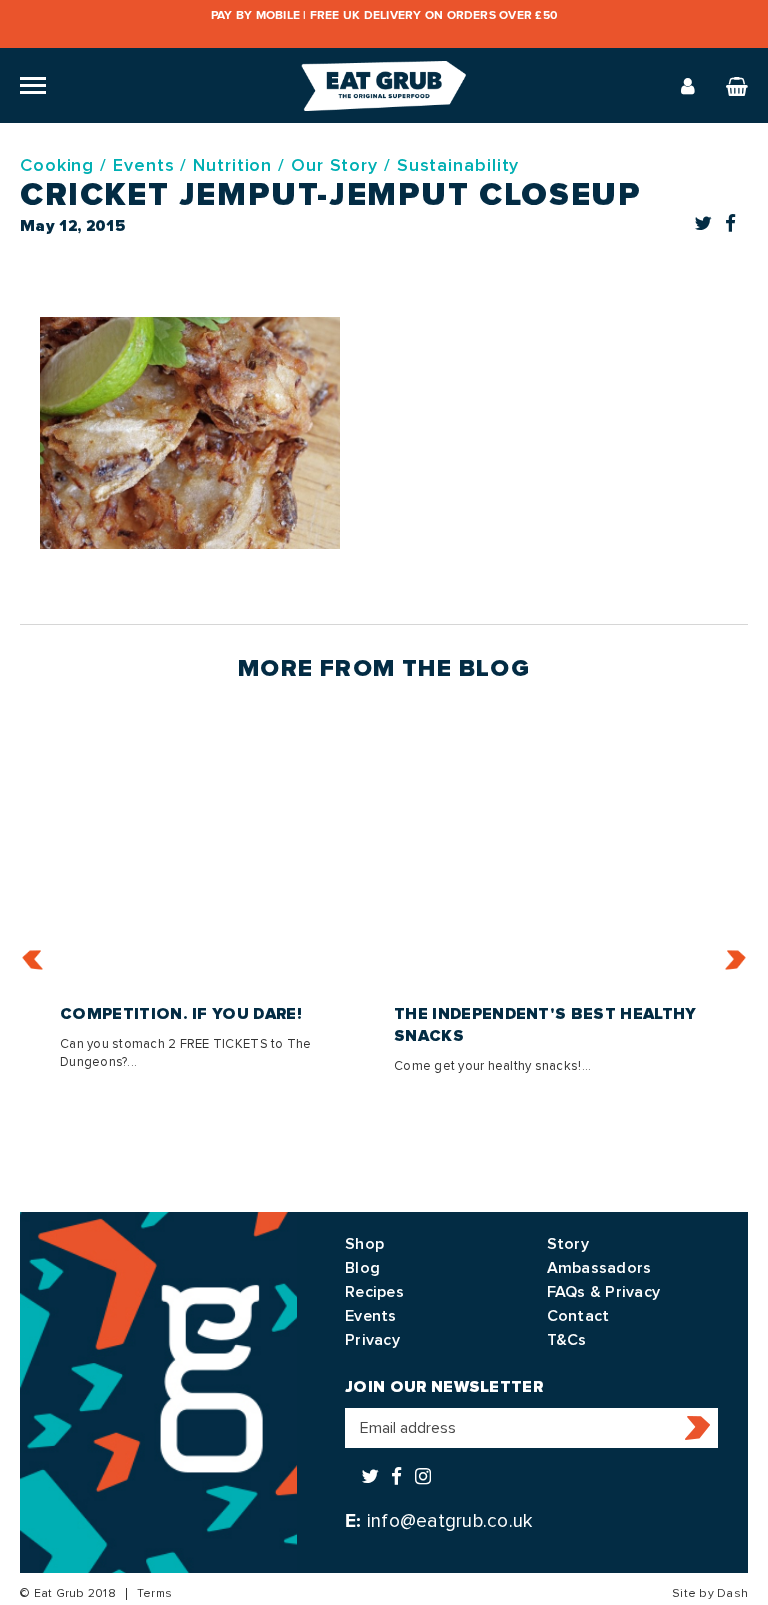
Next (736, 960)
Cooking (57, 165)
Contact (578, 1316)
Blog (362, 1268)
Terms (154, 1593)
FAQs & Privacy (604, 1292)
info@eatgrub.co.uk (450, 1521)
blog (494, 668)
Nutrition (232, 165)
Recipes (374, 1292)
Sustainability (458, 165)
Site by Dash (710, 1593)
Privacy (372, 1340)
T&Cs (567, 1340)
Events (143, 165)
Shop (364, 1244)
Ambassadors (599, 1268)
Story (568, 1244)
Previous (33, 960)
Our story (334, 165)
